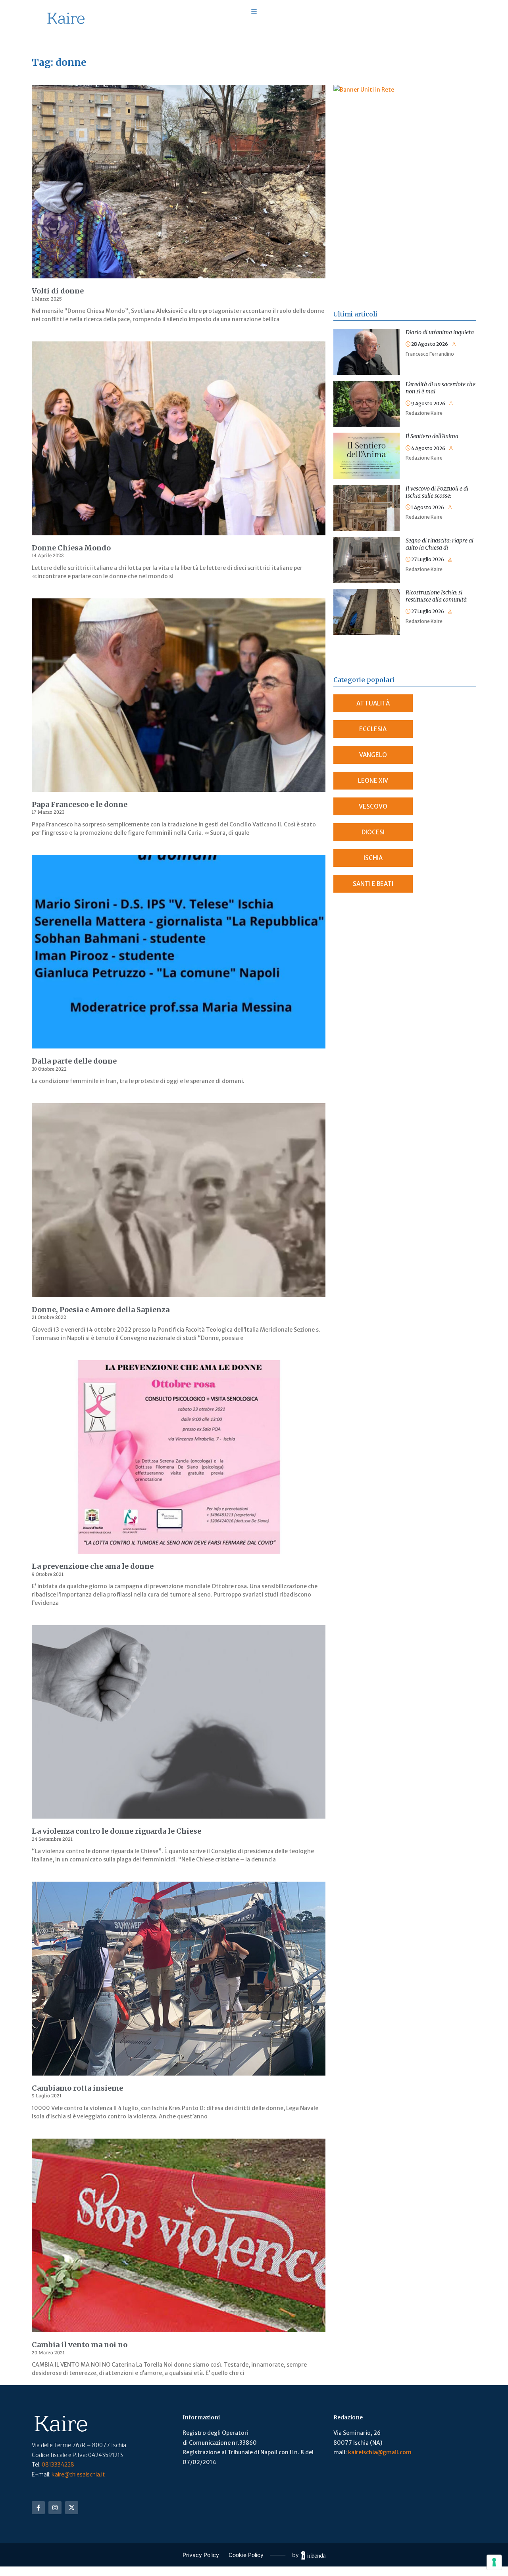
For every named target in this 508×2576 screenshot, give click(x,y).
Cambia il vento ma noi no (80, 2345)
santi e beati (373, 884)
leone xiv (373, 781)
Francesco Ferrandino (430, 354)
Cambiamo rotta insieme (77, 2088)
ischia (373, 858)
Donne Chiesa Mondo (71, 548)
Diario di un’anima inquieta (440, 332)
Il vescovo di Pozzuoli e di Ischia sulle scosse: (437, 492)
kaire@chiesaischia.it (78, 2474)
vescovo (373, 806)
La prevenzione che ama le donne (93, 1566)
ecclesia (373, 729)
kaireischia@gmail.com (380, 2452)
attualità (373, 703)
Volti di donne (58, 291)
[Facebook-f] (38, 2508)
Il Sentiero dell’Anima (432, 436)
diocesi (373, 832)
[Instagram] (55, 2508)
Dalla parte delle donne (74, 1061)
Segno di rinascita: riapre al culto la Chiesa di (440, 544)
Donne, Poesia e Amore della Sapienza (101, 1310)
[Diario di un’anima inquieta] (367, 333)
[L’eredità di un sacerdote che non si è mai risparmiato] (367, 385)
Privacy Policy (201, 2555)
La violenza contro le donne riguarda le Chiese (116, 1831)
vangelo (373, 755)
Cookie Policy (246, 2555)
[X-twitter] (72, 2508)
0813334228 (58, 2465)
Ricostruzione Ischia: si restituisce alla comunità (436, 596)
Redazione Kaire (424, 413)
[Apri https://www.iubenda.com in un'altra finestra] (313, 2555)
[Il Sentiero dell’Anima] (367, 437)
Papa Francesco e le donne (80, 804)
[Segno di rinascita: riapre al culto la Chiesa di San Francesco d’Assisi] (367, 542)
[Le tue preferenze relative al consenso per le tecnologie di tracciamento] (494, 2562)
